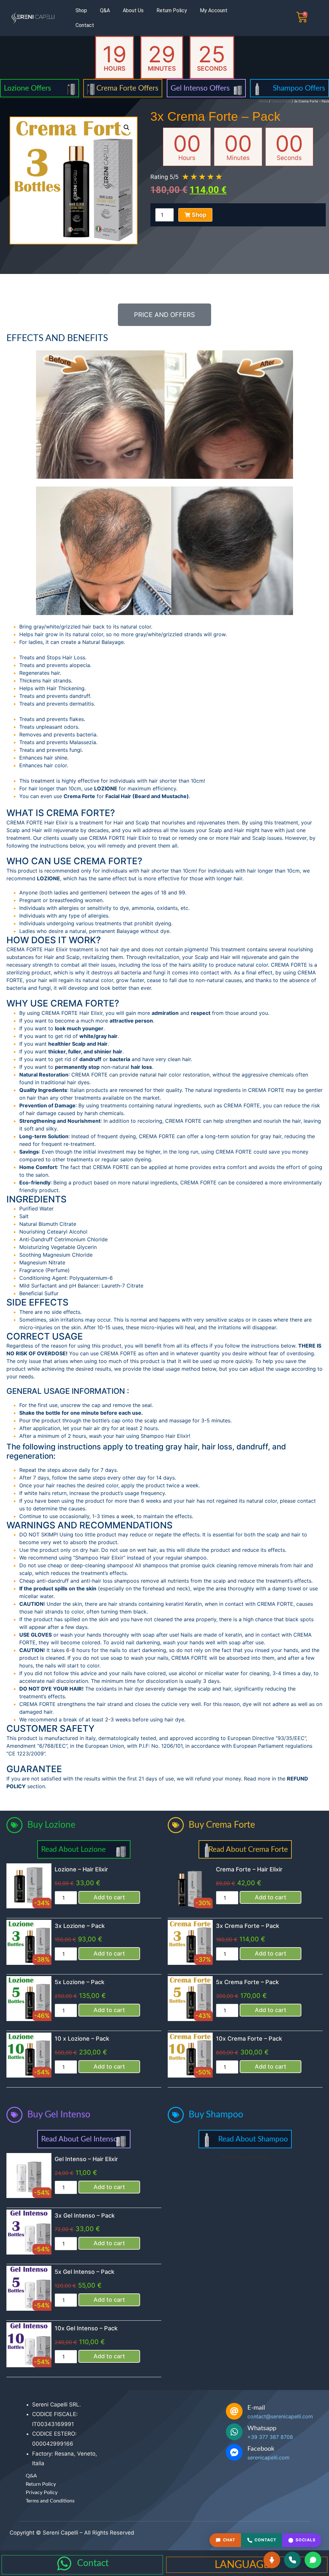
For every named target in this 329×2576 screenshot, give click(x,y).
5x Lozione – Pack (80, 1982)
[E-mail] (234, 2411)
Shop (81, 10)
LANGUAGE (242, 2565)
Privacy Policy (42, 2492)
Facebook (261, 2449)
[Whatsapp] (234, 2432)
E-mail (256, 2408)
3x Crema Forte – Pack (248, 1926)
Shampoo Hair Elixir (165, 1436)
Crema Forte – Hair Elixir (249, 1869)
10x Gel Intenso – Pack (86, 2328)
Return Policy (172, 10)
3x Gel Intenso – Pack (85, 2216)
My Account (214, 10)
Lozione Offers (27, 88)
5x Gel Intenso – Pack (84, 2272)
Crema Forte (281, 101)
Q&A (105, 10)
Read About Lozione (73, 1849)
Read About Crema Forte (248, 1849)
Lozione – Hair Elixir (81, 1869)
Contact (85, 25)
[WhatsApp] (313, 2560)
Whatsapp (262, 2428)
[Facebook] (234, 2452)
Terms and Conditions (50, 2501)
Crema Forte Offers (127, 88)
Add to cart (109, 1897)
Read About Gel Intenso (79, 2139)
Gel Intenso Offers (200, 88)
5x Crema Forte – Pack (247, 1982)
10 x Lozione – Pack (82, 2039)
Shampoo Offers (299, 88)
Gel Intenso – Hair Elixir (86, 2159)
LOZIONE (106, 788)
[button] (127, 127)
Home (263, 101)
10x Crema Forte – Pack (249, 2039)
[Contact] (64, 2563)
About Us (133, 10)
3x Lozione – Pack (80, 1926)
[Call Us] (292, 2560)
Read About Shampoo (253, 2139)
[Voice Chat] (272, 2560)
